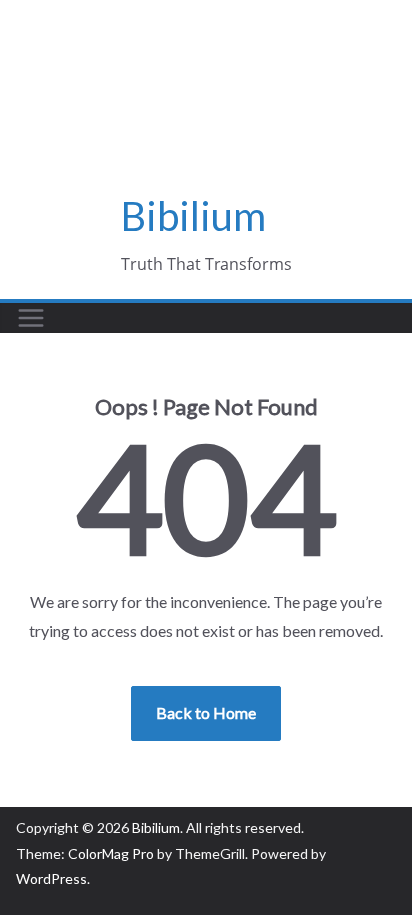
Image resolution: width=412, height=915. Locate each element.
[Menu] (31, 318)
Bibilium (193, 216)
